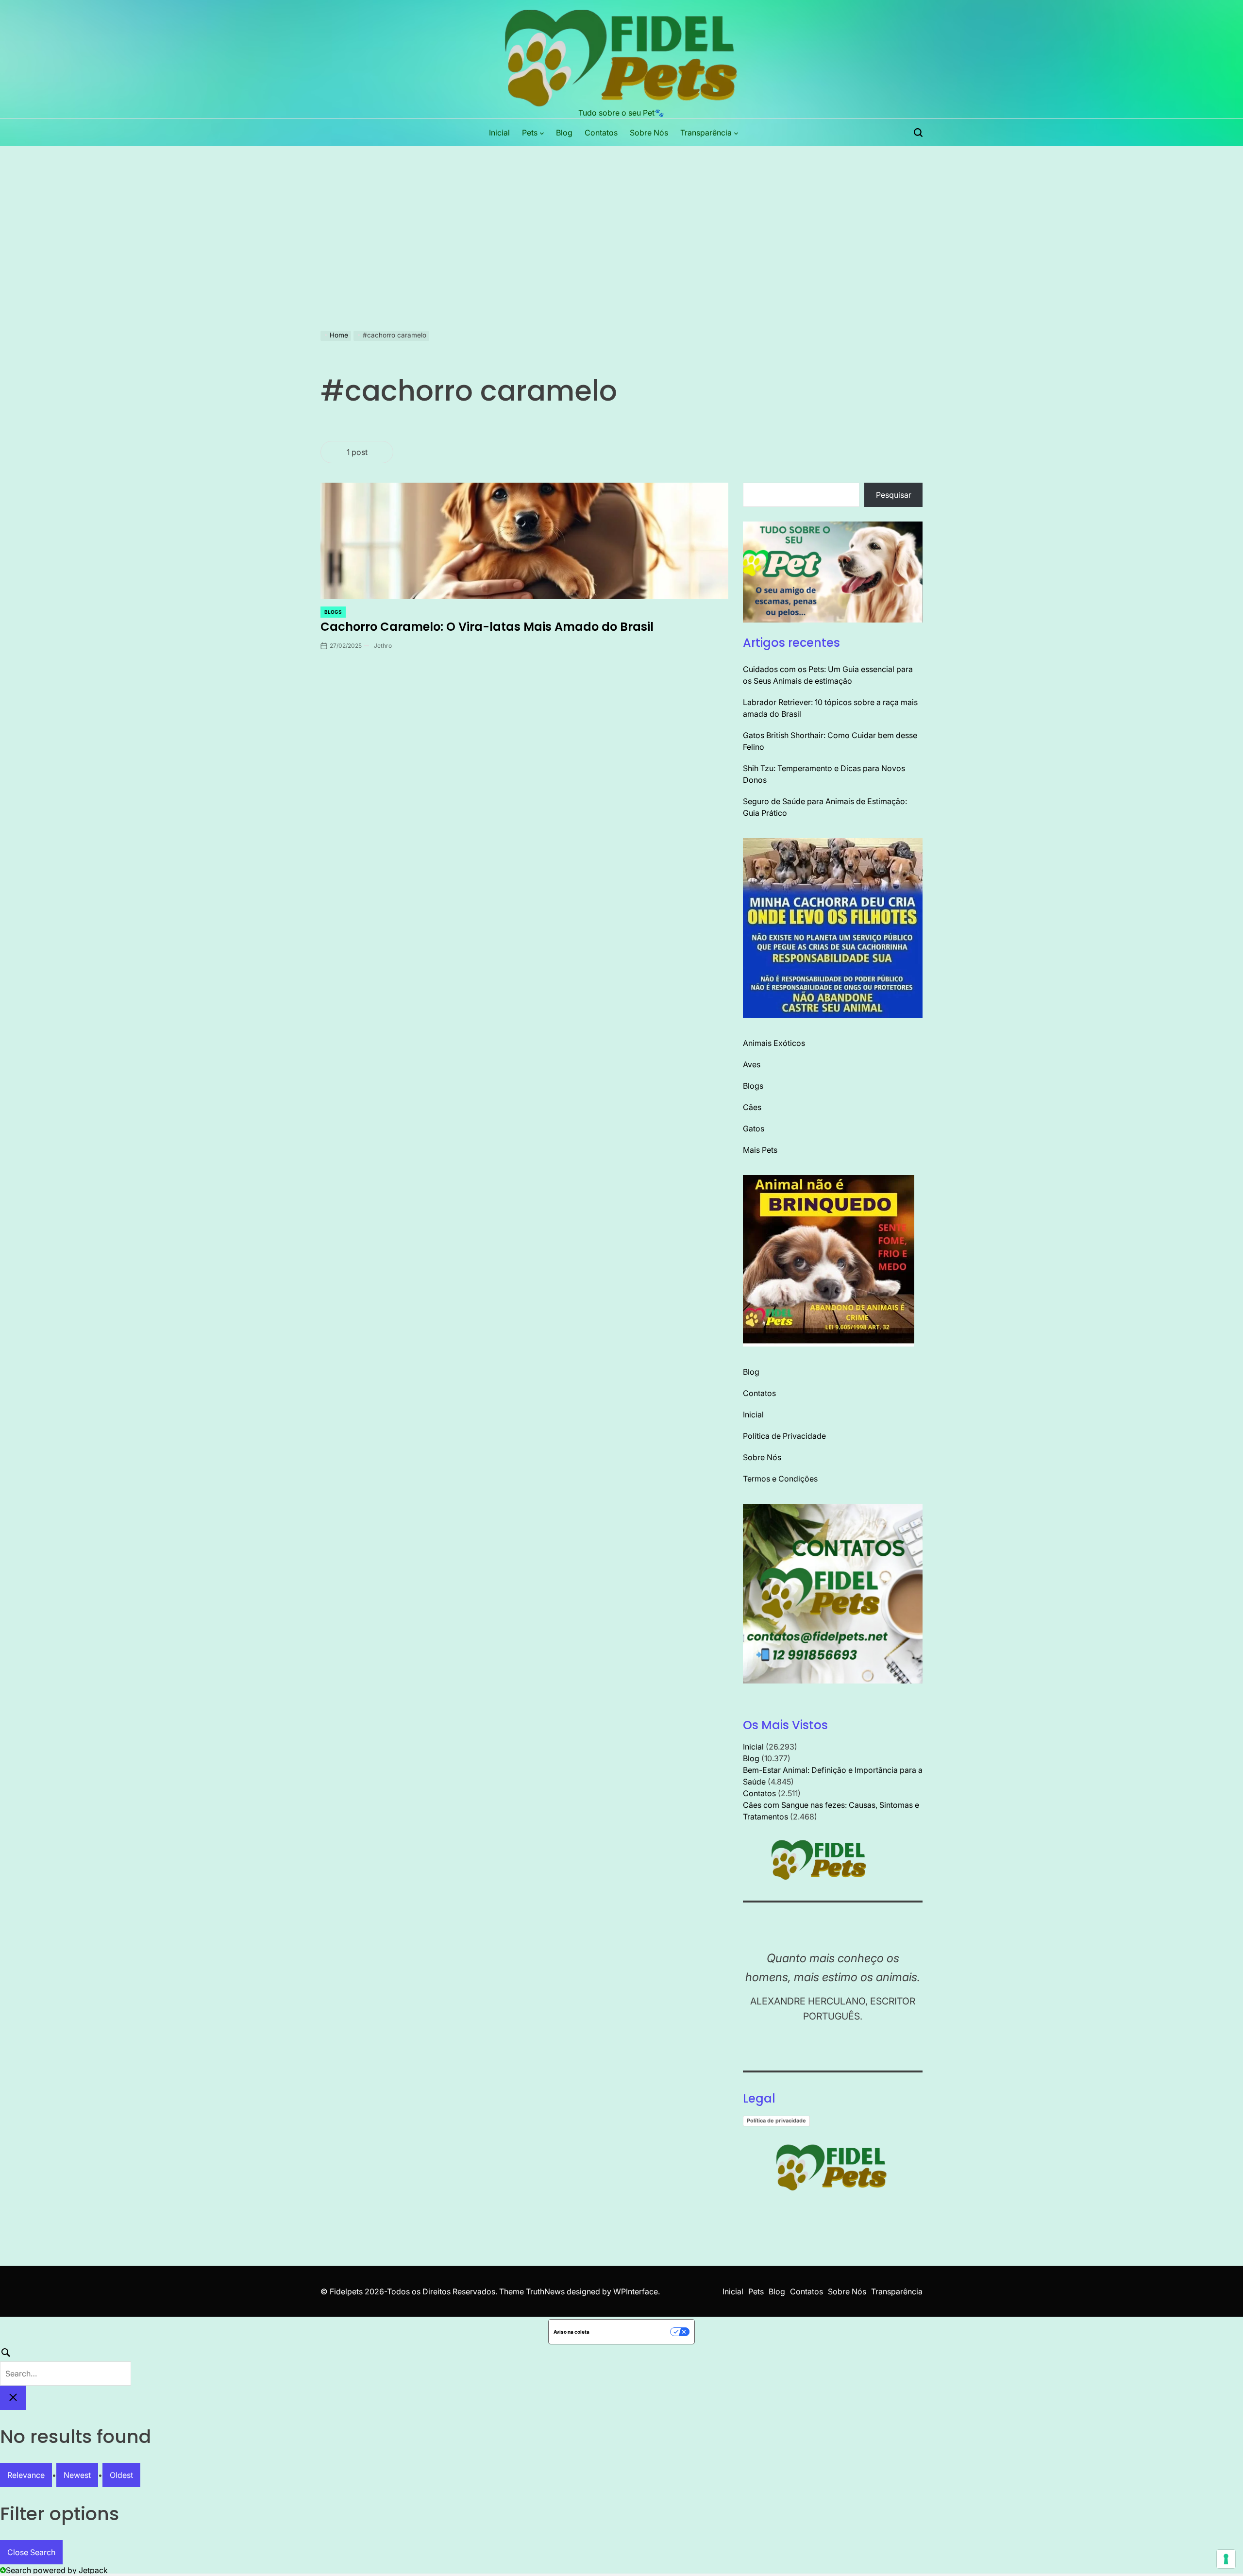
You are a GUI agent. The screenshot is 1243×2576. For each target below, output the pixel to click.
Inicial (499, 133)
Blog (564, 133)
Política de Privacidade (784, 1436)
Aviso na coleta (571, 2332)
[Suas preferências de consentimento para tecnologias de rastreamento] (1226, 2559)
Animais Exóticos (774, 1043)
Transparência (706, 133)
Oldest (121, 2475)
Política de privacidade (776, 2121)
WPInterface (636, 2291)
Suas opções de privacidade (633, 2332)
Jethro (383, 646)
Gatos (754, 1128)
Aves (752, 1064)
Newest (77, 2475)
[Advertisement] (621, 219)
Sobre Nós (649, 133)
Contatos (601, 133)
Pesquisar (894, 495)
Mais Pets (760, 1150)
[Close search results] (13, 2398)
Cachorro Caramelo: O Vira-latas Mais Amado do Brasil (487, 627)
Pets (530, 133)
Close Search (31, 2552)
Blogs (333, 612)
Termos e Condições (780, 1479)
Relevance (26, 2475)
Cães (752, 1107)
